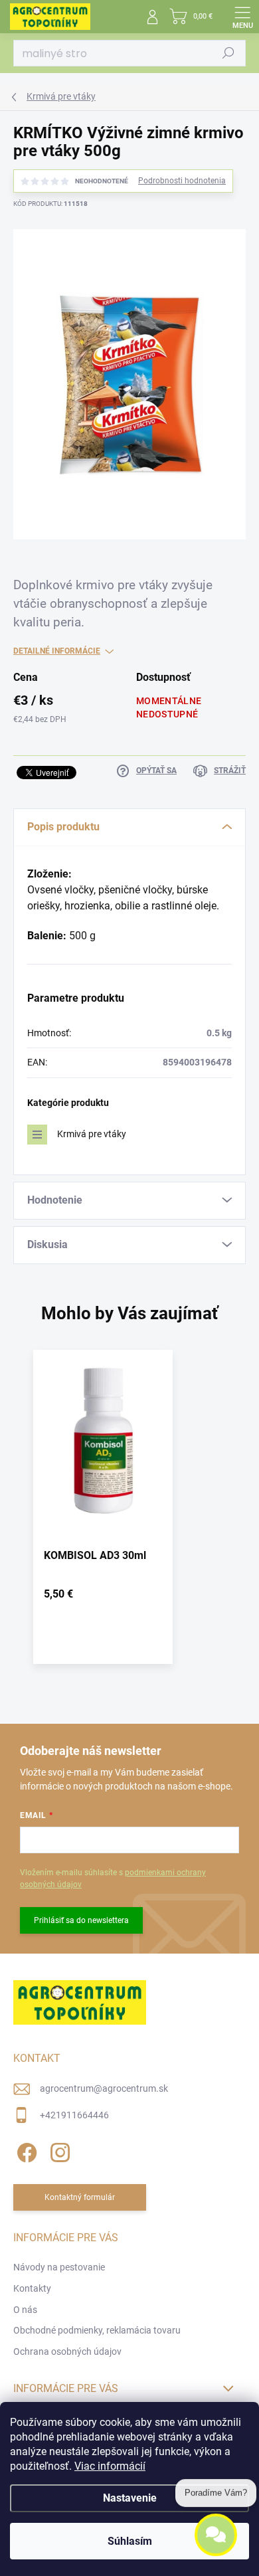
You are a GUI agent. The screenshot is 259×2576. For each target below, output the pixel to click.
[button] (103, 1597)
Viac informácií (110, 2466)
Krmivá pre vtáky (92, 1134)
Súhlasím (130, 2541)
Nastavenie (130, 2498)
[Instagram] (58, 2150)
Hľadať (228, 53)
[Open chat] (216, 2536)
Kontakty (32, 2288)
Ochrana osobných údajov (67, 2351)
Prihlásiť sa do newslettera (81, 1920)
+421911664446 (74, 2115)
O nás (25, 2310)
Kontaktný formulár (80, 2197)
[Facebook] (25, 2150)
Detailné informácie (57, 651)
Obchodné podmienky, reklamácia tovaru (97, 2330)
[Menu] (242, 17)
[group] (129, 1514)
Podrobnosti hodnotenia (182, 181)
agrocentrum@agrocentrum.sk (104, 2088)
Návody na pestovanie (59, 2267)
